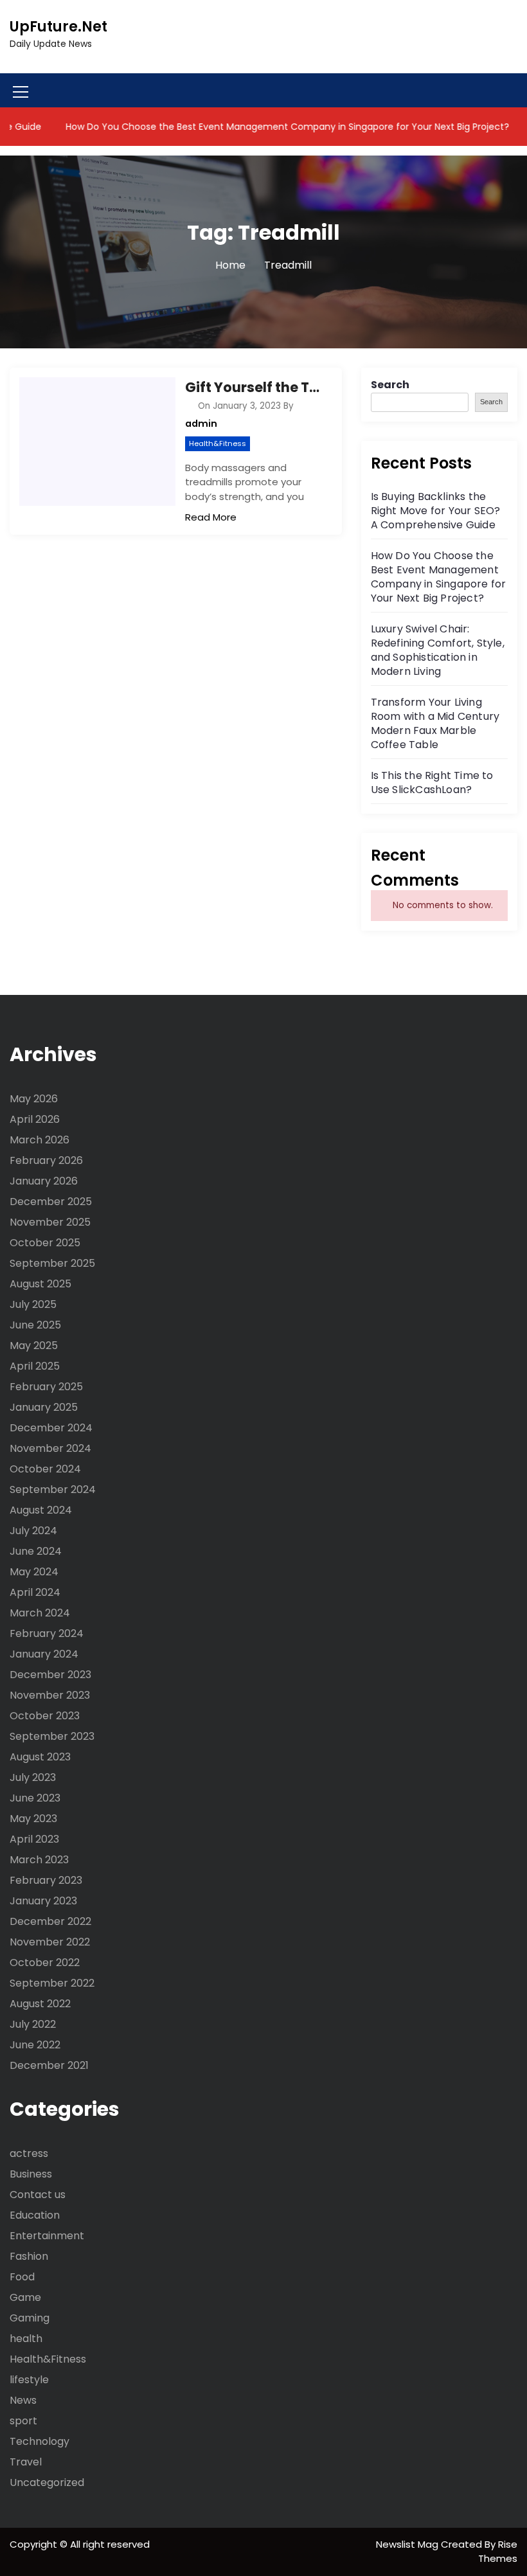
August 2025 (40, 1284)
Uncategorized (47, 2482)
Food (22, 2277)
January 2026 (44, 1181)
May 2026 (34, 1099)
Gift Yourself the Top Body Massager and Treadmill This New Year (254, 387)
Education (35, 2215)
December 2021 (49, 2065)
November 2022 (50, 1942)
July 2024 (33, 1531)
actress (29, 2153)
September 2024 (53, 1489)
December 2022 (50, 1921)
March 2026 (40, 1140)
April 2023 (34, 1839)
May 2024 (34, 1572)
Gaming (30, 2318)
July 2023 (33, 1777)
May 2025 (34, 1346)
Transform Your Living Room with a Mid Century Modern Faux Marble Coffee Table (435, 723)
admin (201, 424)
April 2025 (35, 1366)
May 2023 (33, 1819)
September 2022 (52, 1983)
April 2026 (35, 1119)
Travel (26, 2462)
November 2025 (50, 1222)
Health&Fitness (218, 443)
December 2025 (51, 1202)
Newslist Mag (408, 2544)
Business (31, 2174)
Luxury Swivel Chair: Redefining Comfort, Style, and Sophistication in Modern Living (438, 650)
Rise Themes (498, 2552)
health (26, 2339)
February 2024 (47, 1633)
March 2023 (39, 1860)
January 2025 (44, 1407)
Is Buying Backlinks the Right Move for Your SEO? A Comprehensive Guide (436, 511)
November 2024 (50, 1448)
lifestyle (29, 2380)
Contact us (38, 2195)
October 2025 (45, 1243)
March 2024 (40, 1613)
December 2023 (50, 1675)
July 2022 (33, 2024)
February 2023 (46, 1880)
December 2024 (51, 1428)
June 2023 (35, 1798)
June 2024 (36, 1551)
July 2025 (33, 1304)
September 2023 (52, 1736)
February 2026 (46, 1160)
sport (23, 2421)
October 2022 (45, 1963)
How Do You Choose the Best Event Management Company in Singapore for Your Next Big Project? (263, 127)
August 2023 (40, 1757)
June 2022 (35, 2045)
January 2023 (43, 1901)
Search (390, 385)
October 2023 (45, 1716)
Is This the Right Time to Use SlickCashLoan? (432, 783)
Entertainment (47, 2236)
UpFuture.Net (58, 27)
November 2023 (50, 1695)
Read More (211, 517)
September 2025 (52, 1263)
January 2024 (44, 1654)
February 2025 (46, 1387)
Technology (40, 2441)
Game (25, 2297)
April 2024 (35, 1592)
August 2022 (40, 2004)
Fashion (29, 2256)
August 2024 (41, 1510)
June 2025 (35, 1325)
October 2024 (45, 1469)
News (23, 2400)
